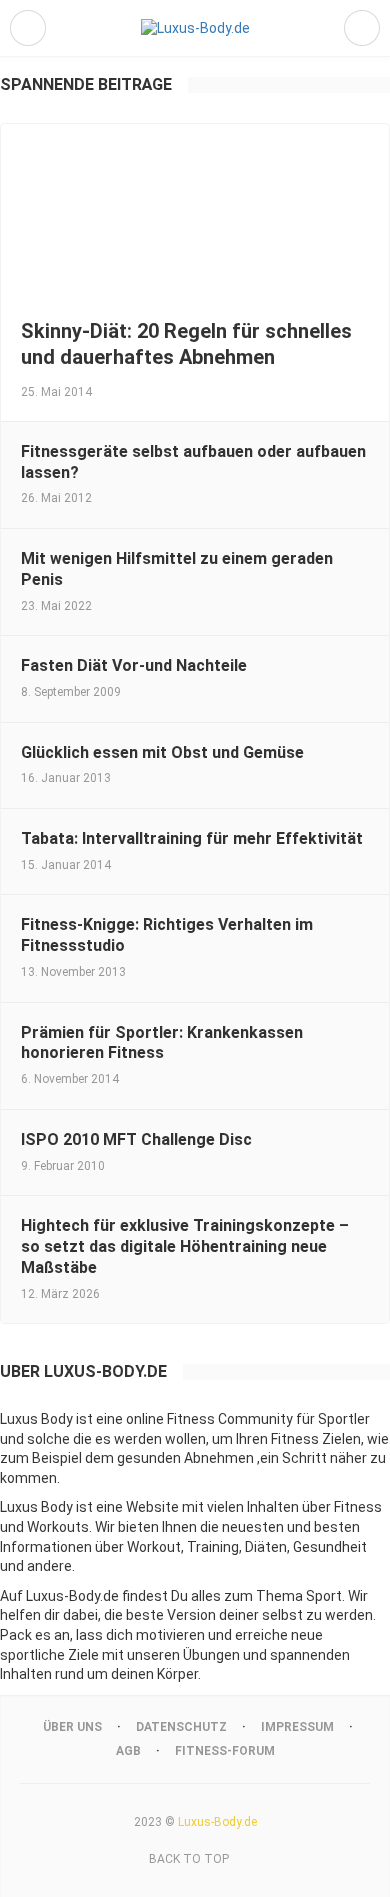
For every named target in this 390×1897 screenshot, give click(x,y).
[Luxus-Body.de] (195, 28)
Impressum (297, 1727)
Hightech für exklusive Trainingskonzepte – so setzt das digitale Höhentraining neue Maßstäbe (185, 1246)
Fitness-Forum (225, 1751)
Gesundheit (330, 1547)
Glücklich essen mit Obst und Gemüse (162, 752)
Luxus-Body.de (217, 1822)
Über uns (72, 1727)
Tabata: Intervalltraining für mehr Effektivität (192, 838)
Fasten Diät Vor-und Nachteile (134, 665)
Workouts (58, 1527)
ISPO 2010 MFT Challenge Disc (136, 1139)
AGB (128, 1751)
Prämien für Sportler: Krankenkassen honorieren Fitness (162, 1043)
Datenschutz (181, 1727)
